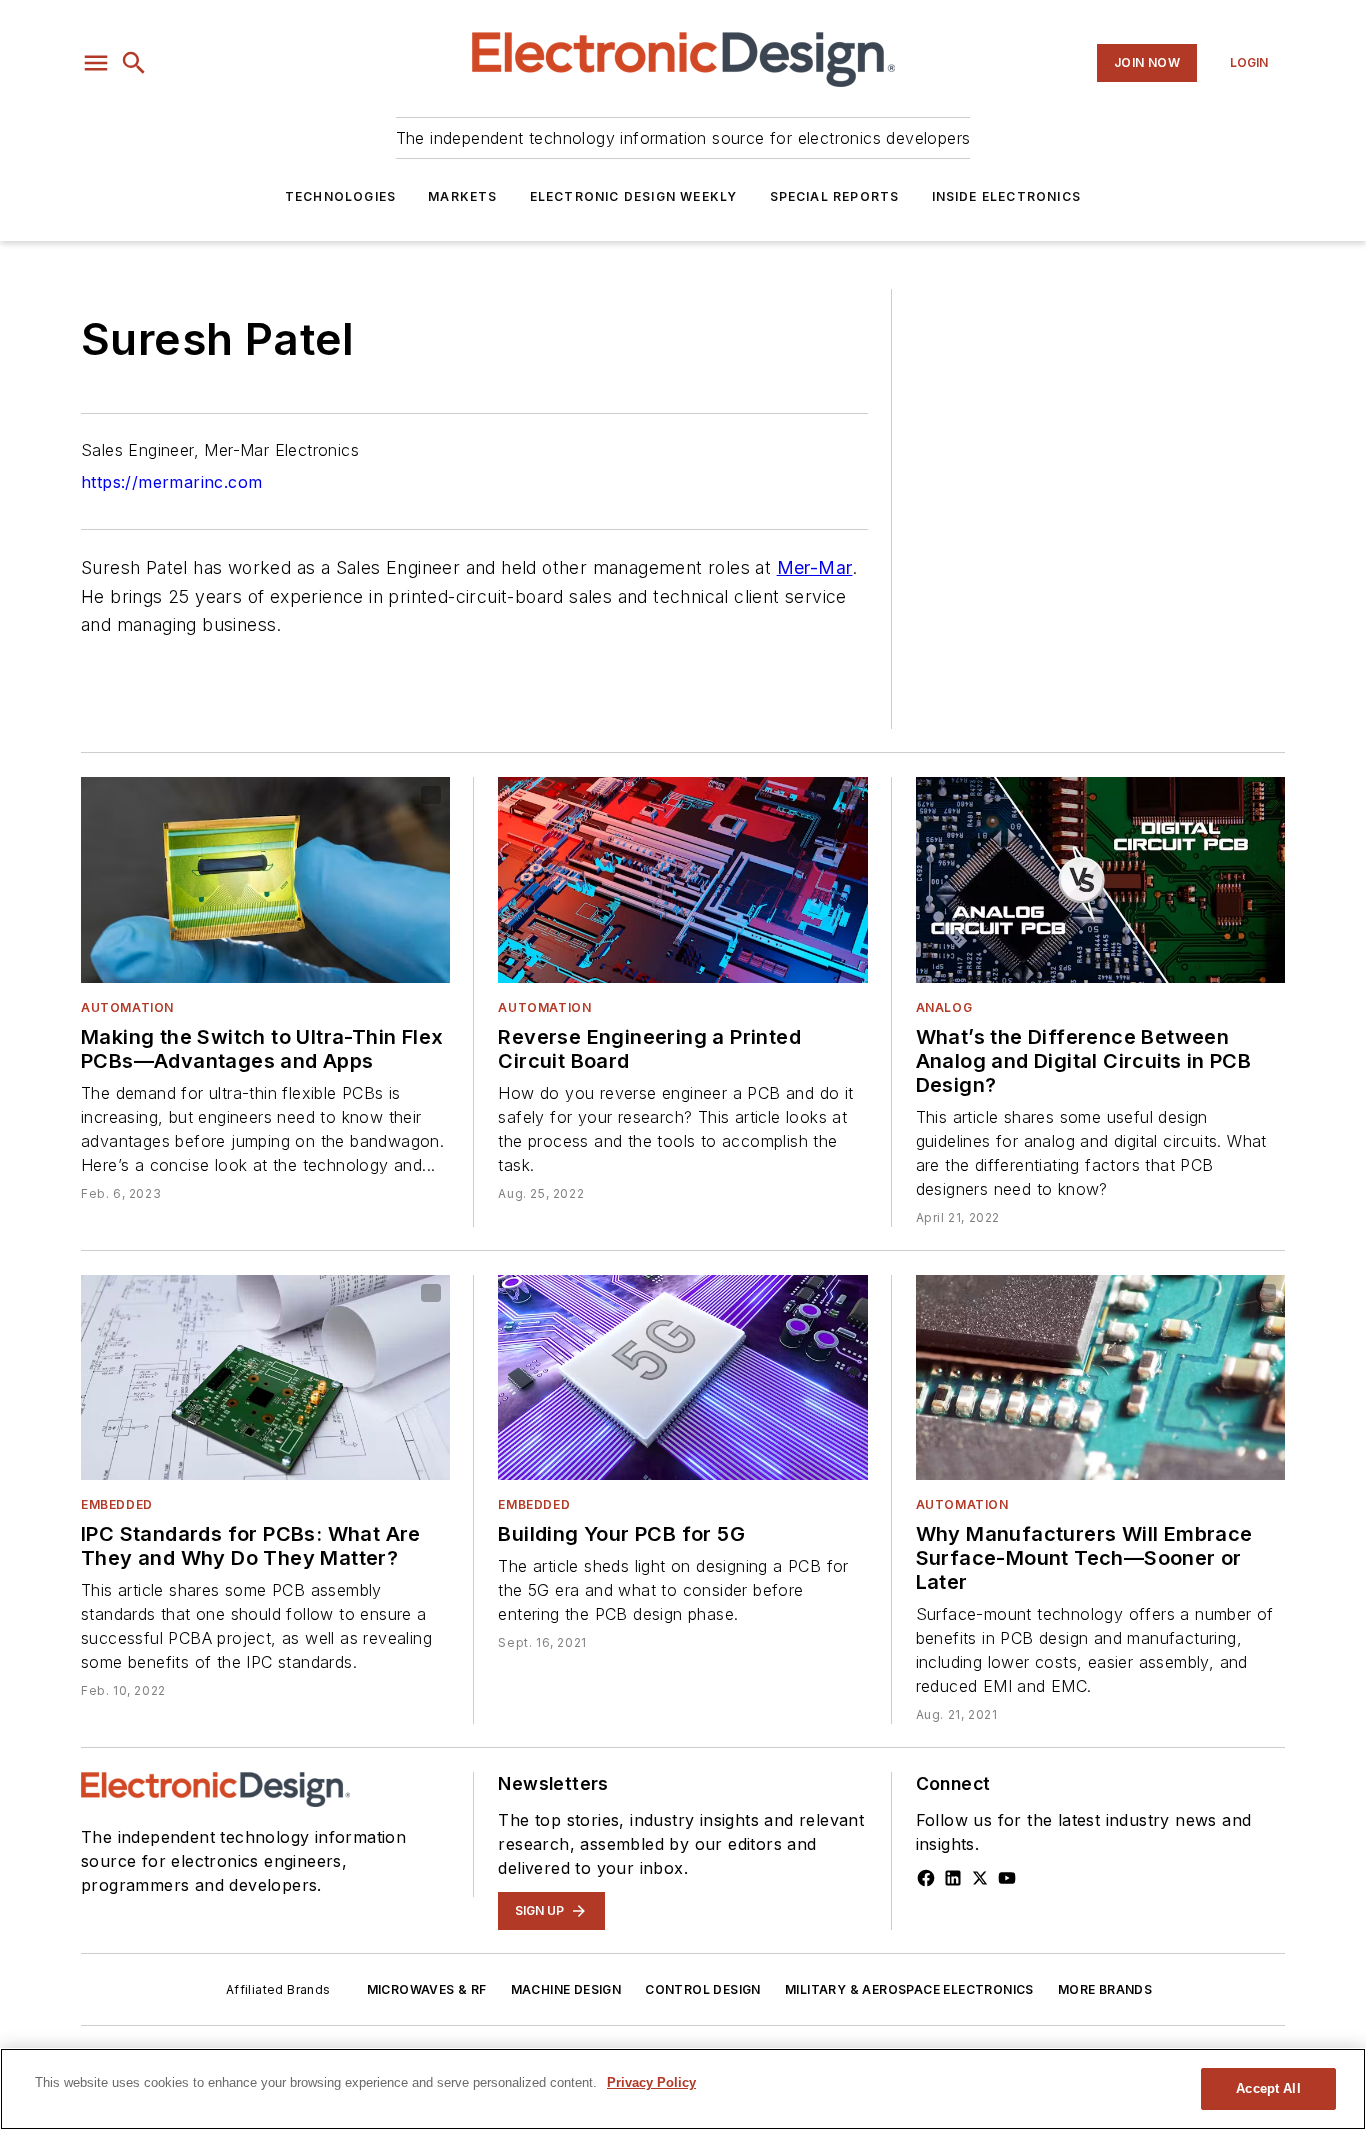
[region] (683, 2089)
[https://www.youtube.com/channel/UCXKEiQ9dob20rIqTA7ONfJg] (1007, 1878)
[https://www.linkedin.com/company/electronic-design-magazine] (953, 1878)
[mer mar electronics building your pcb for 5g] (682, 1377)
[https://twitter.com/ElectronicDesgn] (980, 1878)
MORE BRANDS (1105, 1989)
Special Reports (835, 196)
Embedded (117, 1504)
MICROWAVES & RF (427, 1989)
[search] (134, 63)
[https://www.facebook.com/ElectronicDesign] (926, 1878)
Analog (944, 1007)
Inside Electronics (1007, 196)
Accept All (1268, 2088)
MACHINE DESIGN (566, 1989)
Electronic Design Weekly (634, 196)
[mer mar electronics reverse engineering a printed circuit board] (682, 879)
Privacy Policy (651, 2082)
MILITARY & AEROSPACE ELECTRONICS (909, 1989)
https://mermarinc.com (171, 482)
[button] (96, 63)
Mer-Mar (815, 567)
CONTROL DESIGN (703, 1989)
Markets (462, 196)
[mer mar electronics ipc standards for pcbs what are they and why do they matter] (265, 1377)
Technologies (340, 196)
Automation (127, 1007)
